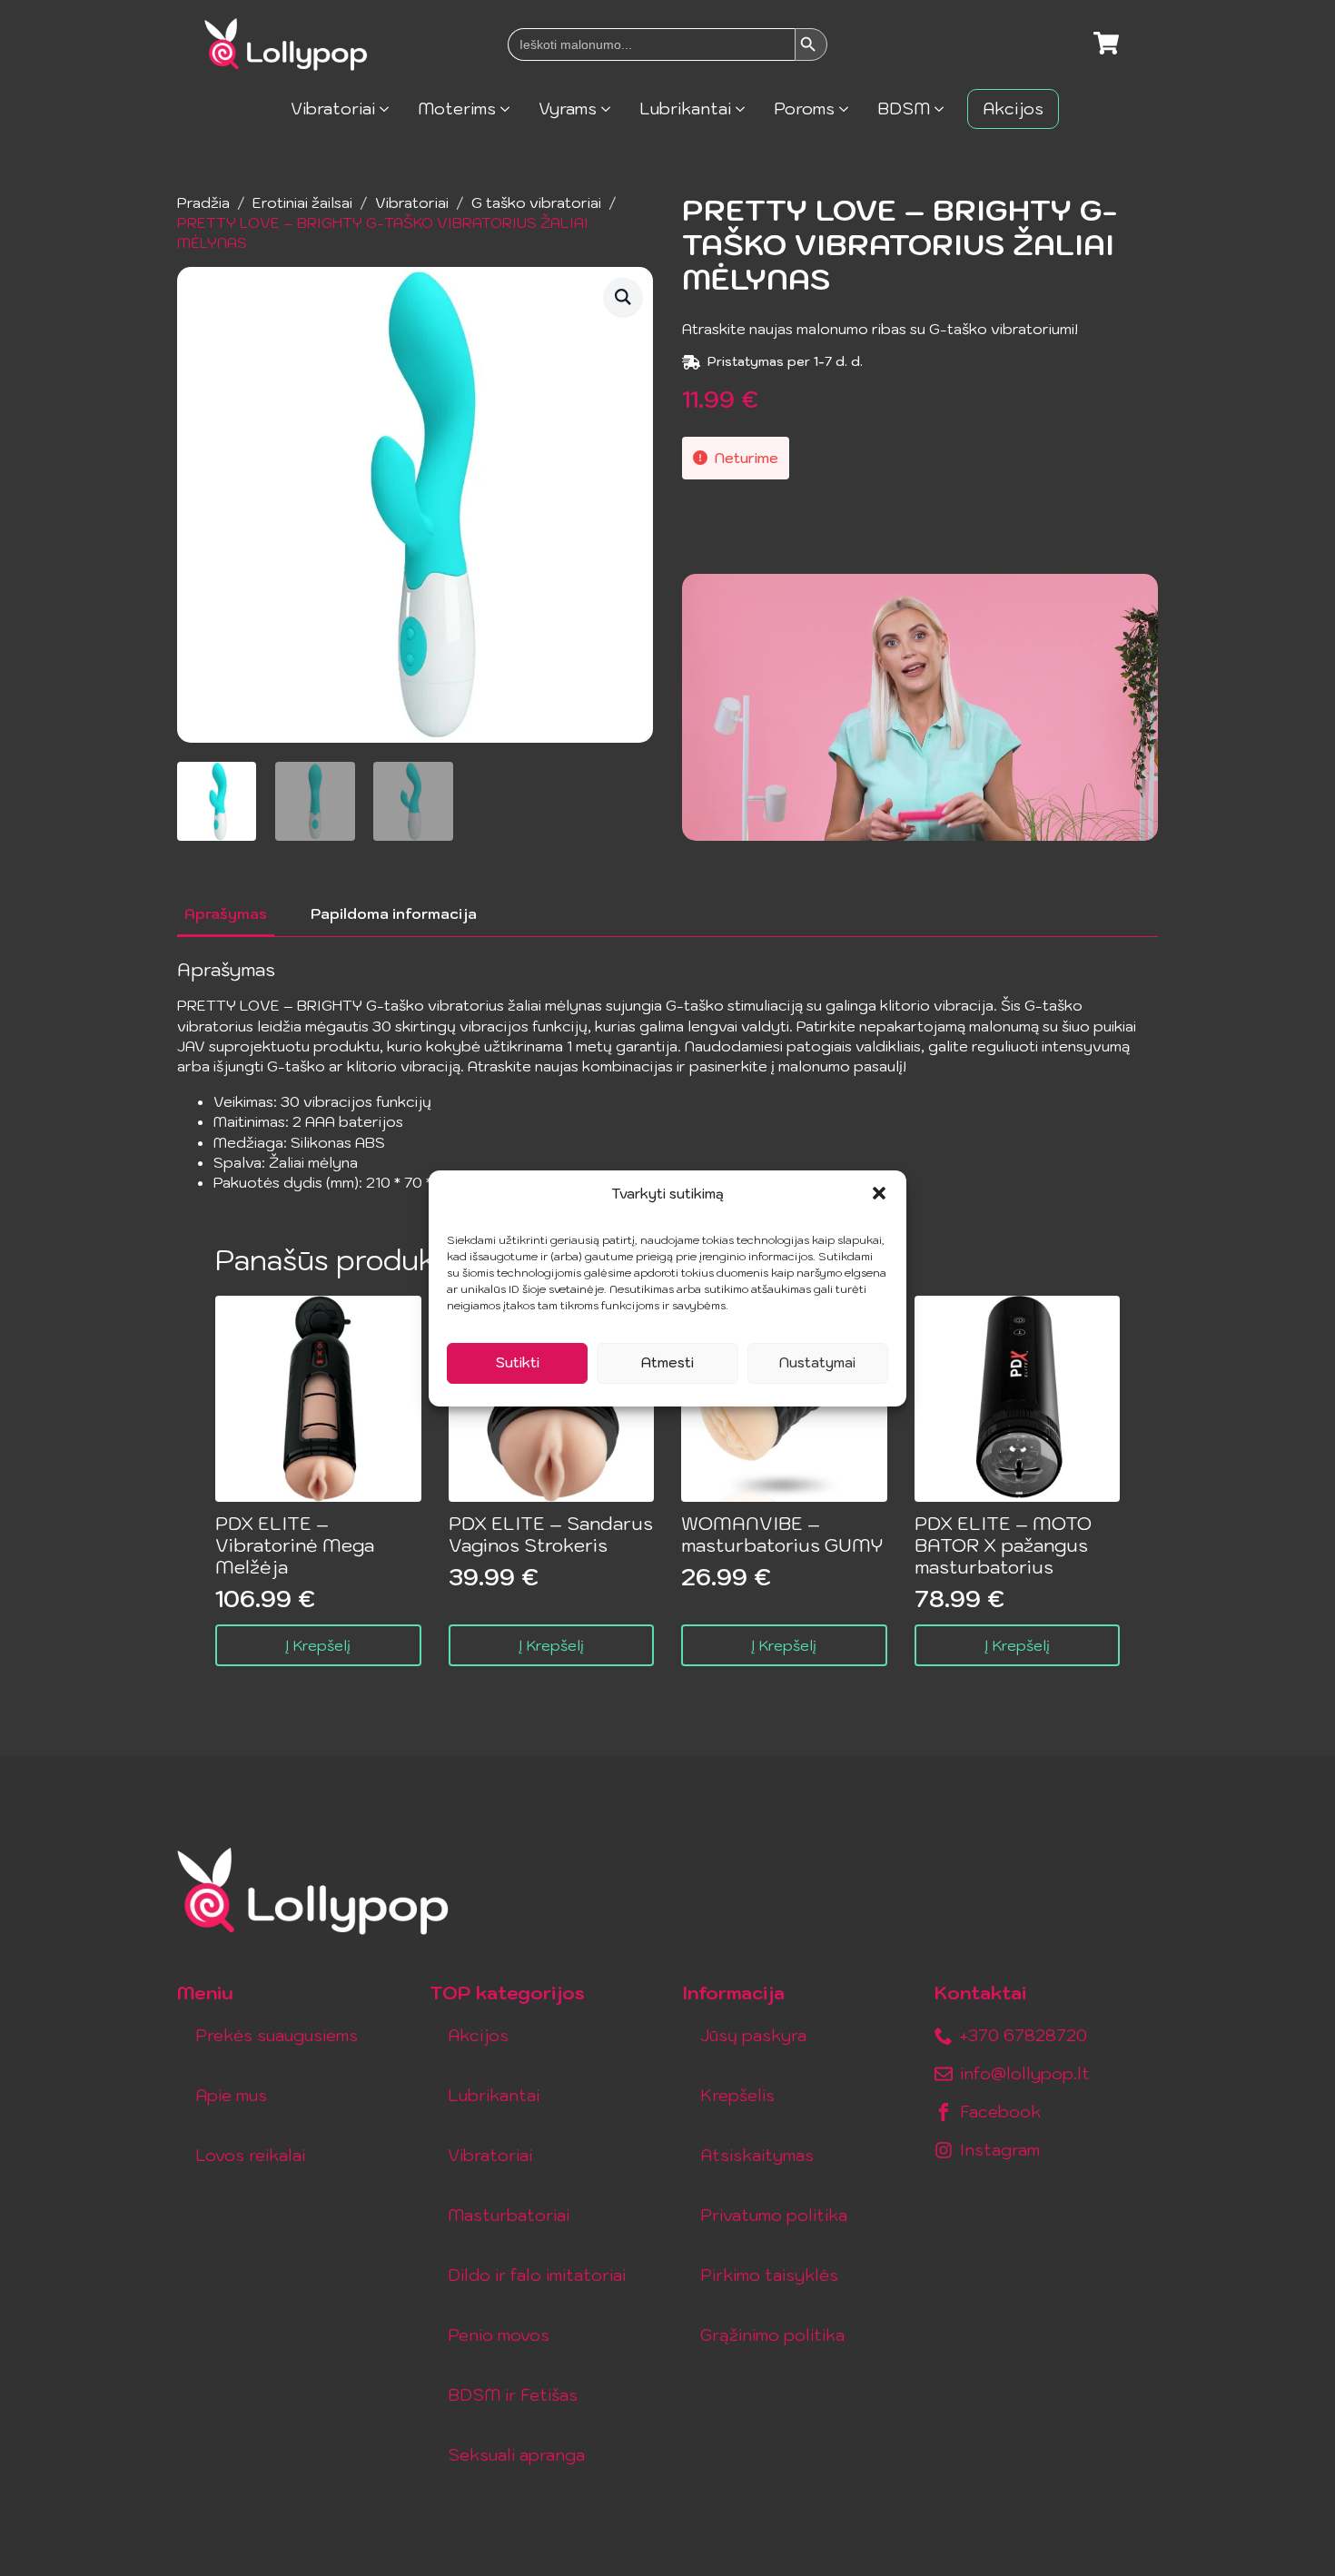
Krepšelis (737, 2095)
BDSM (904, 109)
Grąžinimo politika (772, 2335)
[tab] (226, 913)
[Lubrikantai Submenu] (745, 109)
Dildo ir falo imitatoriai (537, 2275)
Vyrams (568, 109)
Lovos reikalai (250, 2155)
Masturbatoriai (509, 2215)
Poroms (804, 109)
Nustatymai (817, 1362)
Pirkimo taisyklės (769, 2275)
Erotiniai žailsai (302, 202)
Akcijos (1013, 109)
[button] (879, 1193)
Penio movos (499, 2335)
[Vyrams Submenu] (611, 109)
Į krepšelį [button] (318, 1645)
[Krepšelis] (1106, 44)
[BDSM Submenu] (944, 109)
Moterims (457, 109)
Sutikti (518, 1362)
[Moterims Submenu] (510, 109)
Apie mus (231, 2095)
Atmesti (667, 1362)
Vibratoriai (333, 109)
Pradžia (203, 202)
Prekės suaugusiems (277, 2035)
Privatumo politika (774, 2215)
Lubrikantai (685, 109)
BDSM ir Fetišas (513, 2395)
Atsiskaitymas (757, 2155)
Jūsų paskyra (753, 2035)
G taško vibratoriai (536, 202)
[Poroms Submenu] (849, 109)
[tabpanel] (667, 1076)
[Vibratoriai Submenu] (389, 109)
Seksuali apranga (516, 2455)
